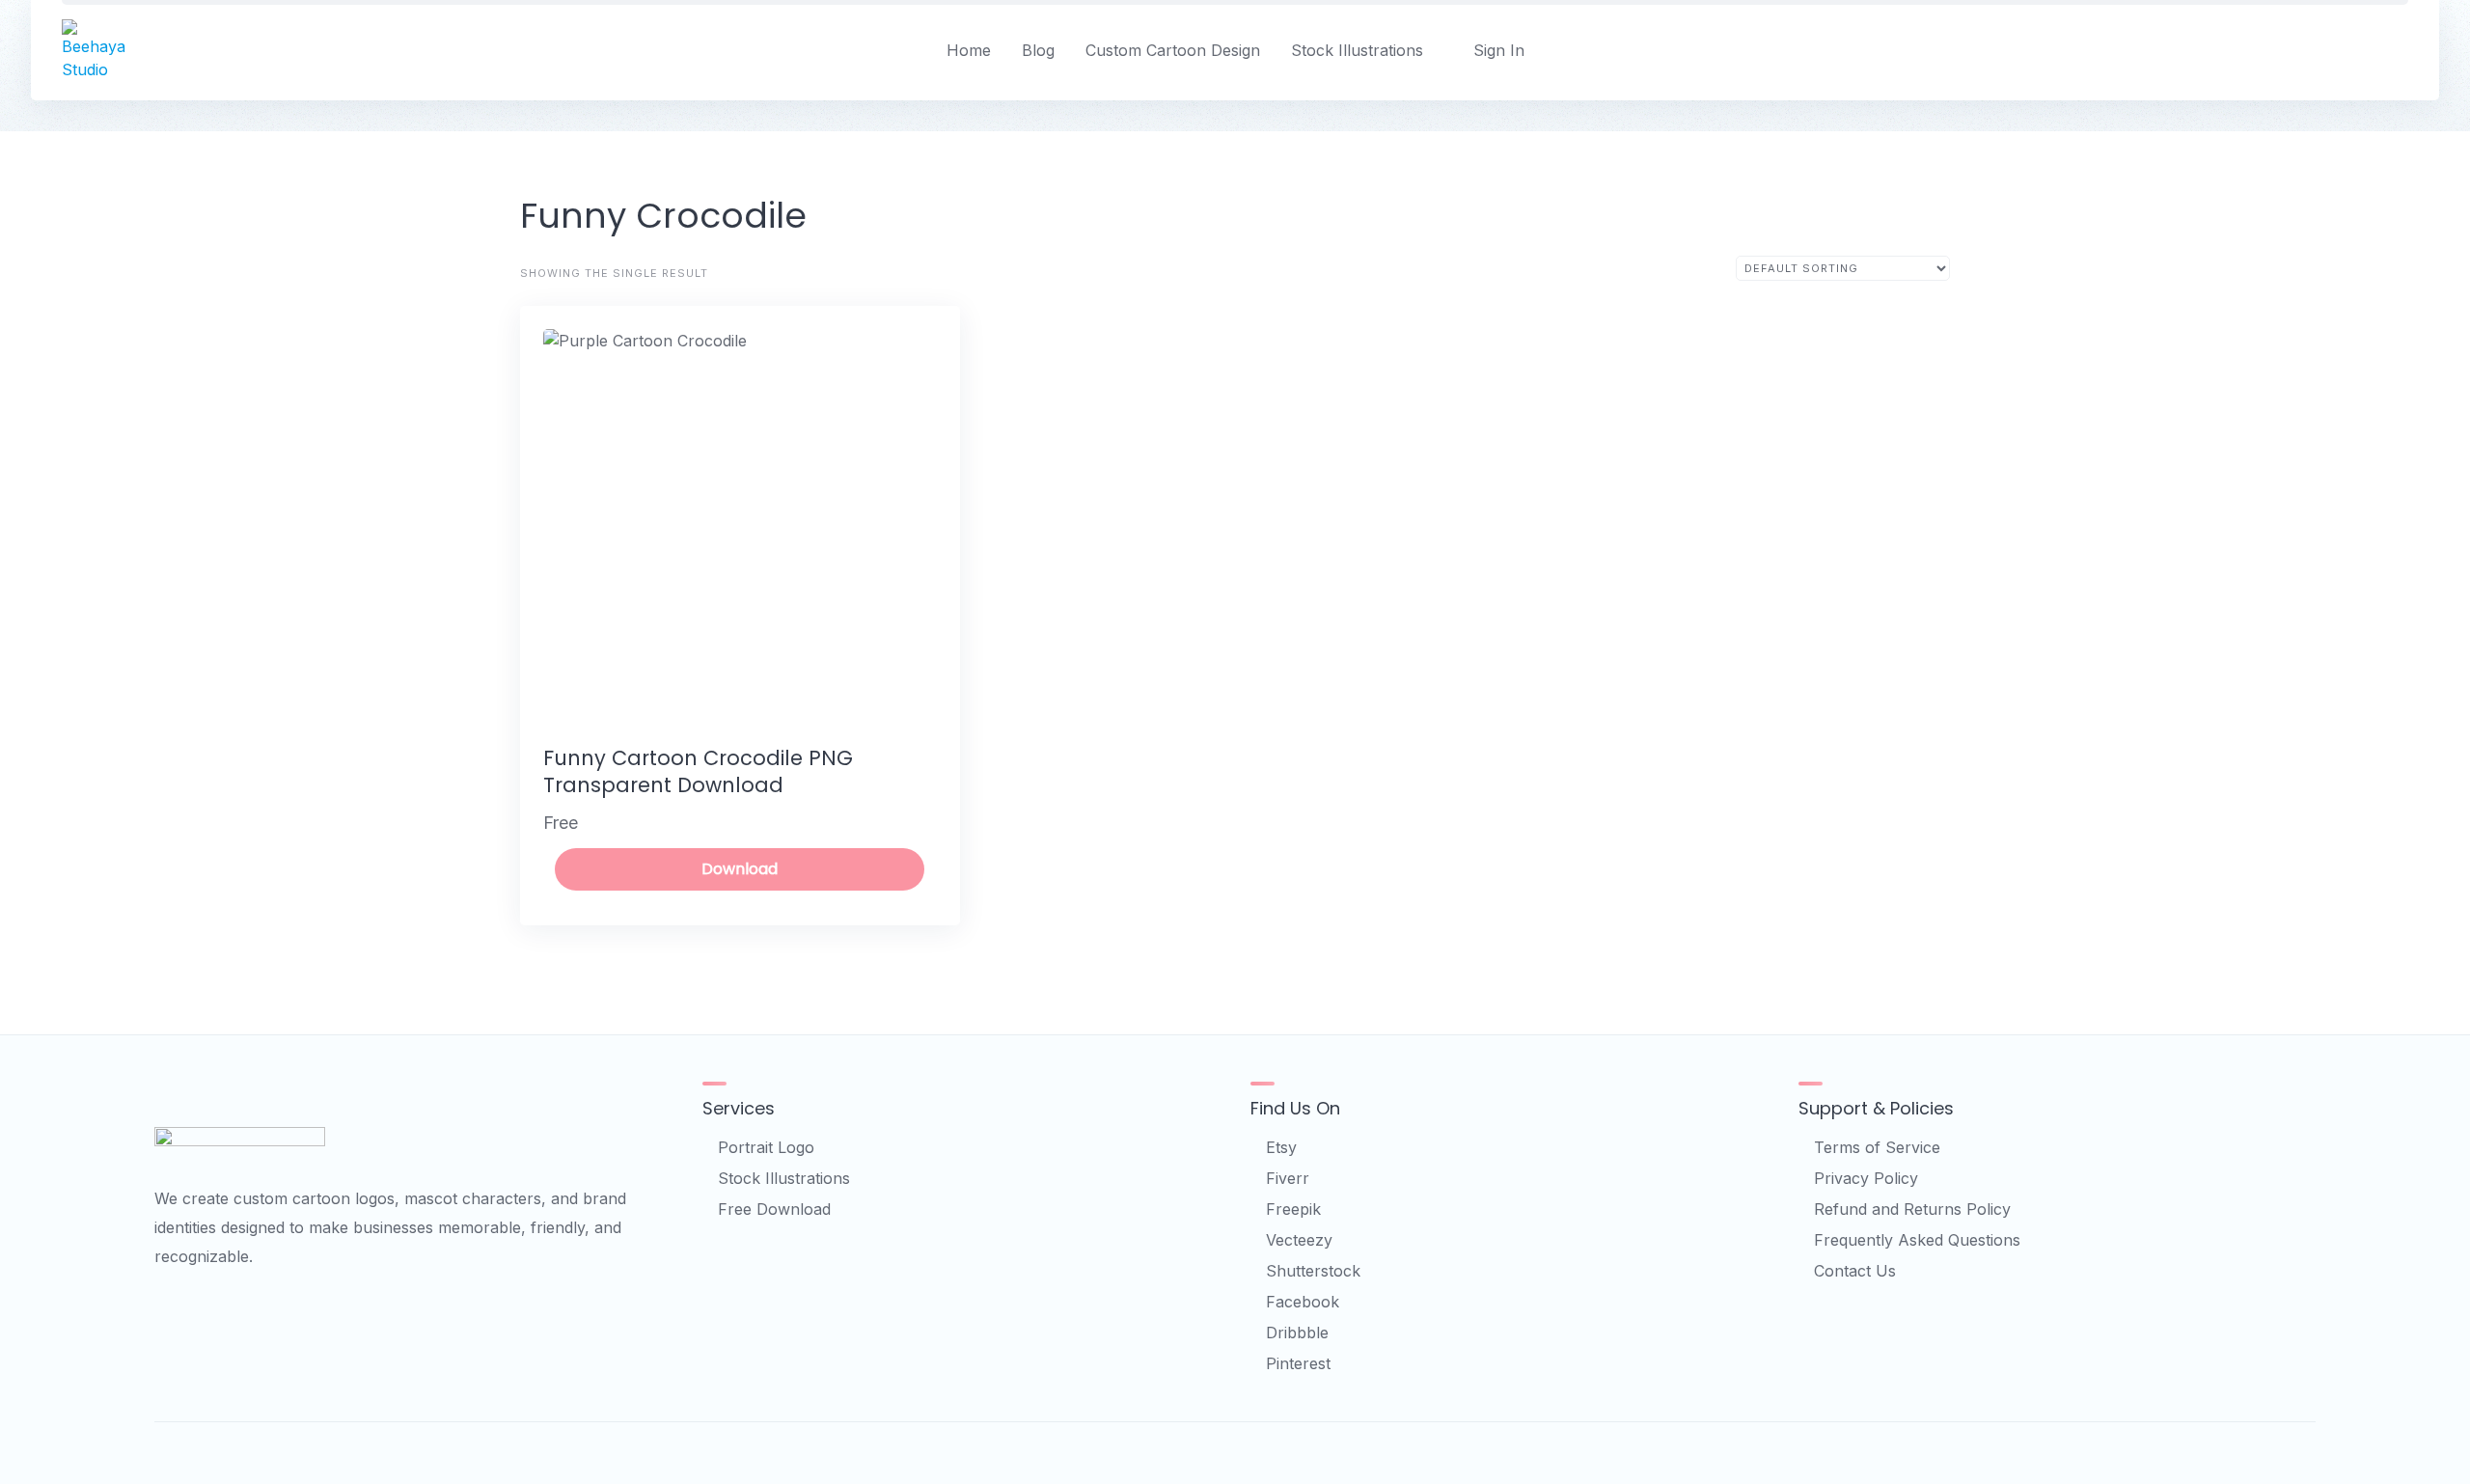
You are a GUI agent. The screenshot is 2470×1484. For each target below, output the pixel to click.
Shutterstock (1313, 1271)
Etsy (1281, 1147)
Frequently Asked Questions (1917, 1240)
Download (740, 869)
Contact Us (1855, 1271)
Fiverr (1288, 1178)
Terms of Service (1877, 1147)
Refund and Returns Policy (1912, 1209)
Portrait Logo (766, 1147)
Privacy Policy (1866, 1178)
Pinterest (1298, 1363)
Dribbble (1297, 1333)
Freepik (1293, 1209)
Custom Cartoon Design (1173, 50)
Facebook (1303, 1302)
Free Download (774, 1209)
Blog (1038, 50)
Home (969, 50)
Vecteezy (1299, 1240)
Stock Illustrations (1357, 50)
